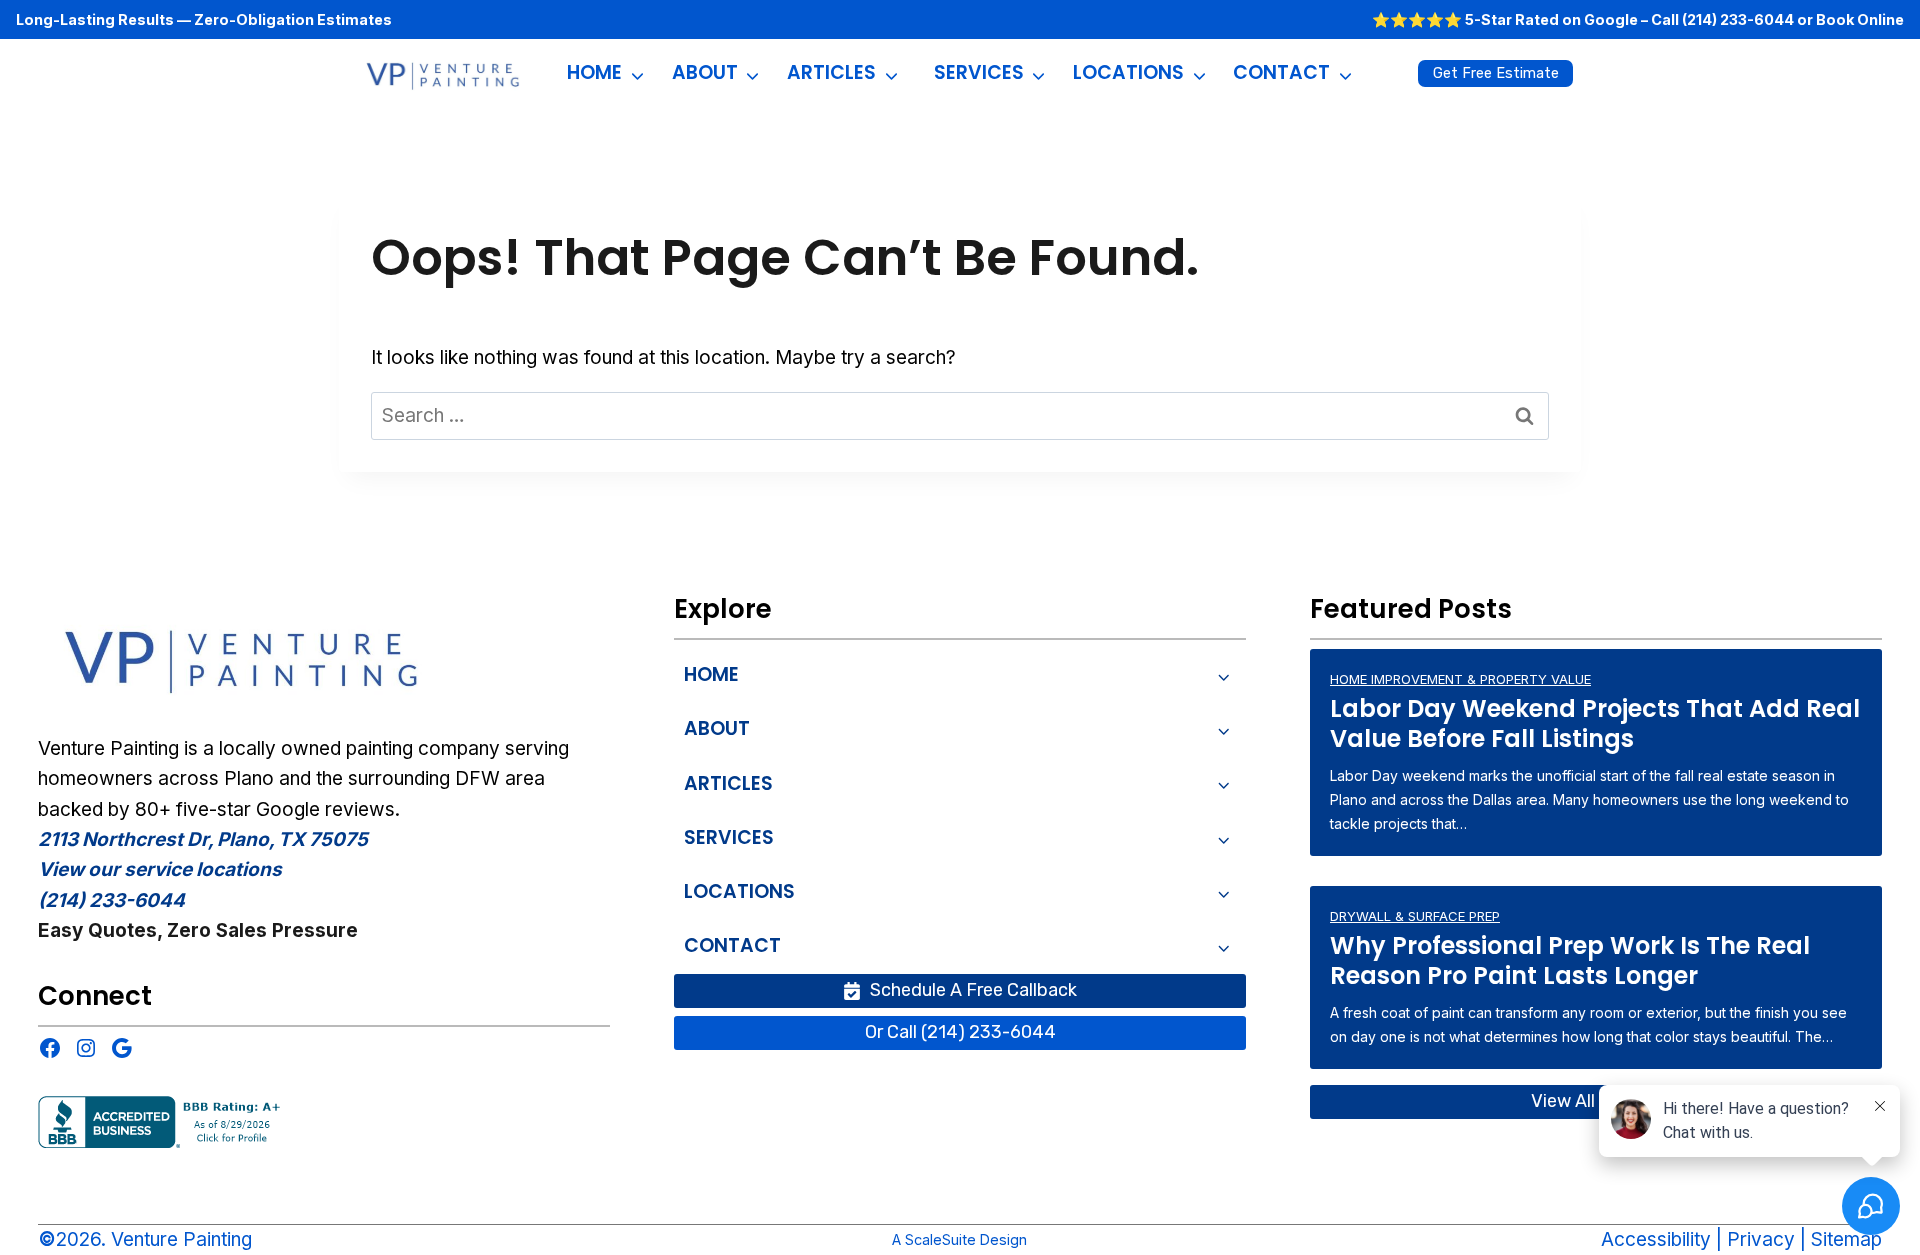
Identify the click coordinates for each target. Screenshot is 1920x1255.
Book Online (1860, 19)
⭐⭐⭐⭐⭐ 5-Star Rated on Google (1505, 19)
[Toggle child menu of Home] (1224, 675)
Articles (831, 72)
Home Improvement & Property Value (1460, 679)
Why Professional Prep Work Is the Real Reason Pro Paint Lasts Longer (1570, 961)
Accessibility (1656, 1239)
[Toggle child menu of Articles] (1224, 783)
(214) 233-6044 (1738, 19)
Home (594, 72)
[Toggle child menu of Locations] (1224, 892)
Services (979, 72)
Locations (1128, 72)
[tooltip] (245, 656)
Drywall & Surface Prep (1415, 916)
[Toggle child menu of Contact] (1224, 946)
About (705, 72)
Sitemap (1846, 1239)
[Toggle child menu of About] (1224, 729)
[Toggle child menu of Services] (1224, 837)
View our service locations (160, 869)
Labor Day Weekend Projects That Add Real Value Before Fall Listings (1595, 724)
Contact (1281, 72)
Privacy (1761, 1239)
